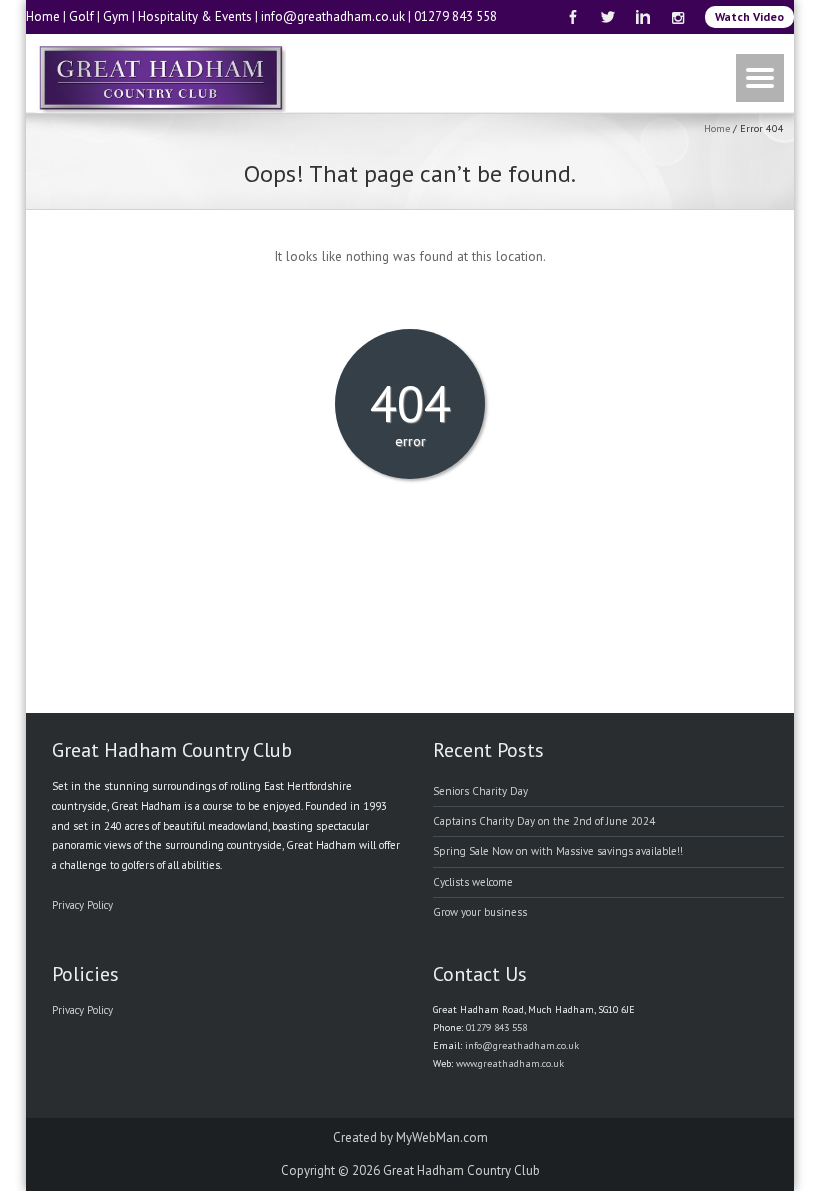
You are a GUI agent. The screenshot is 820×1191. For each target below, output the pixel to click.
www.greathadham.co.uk (510, 1063)
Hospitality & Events (195, 16)
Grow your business (480, 912)
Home (43, 16)
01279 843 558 (455, 16)
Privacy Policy (82, 905)
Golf (81, 16)
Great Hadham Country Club (461, 1170)
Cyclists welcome (473, 882)
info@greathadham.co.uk (333, 16)
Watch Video (749, 16)
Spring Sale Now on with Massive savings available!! (558, 851)
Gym (116, 16)
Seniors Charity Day (480, 791)
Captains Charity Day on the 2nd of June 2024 (544, 821)
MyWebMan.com (442, 1137)
